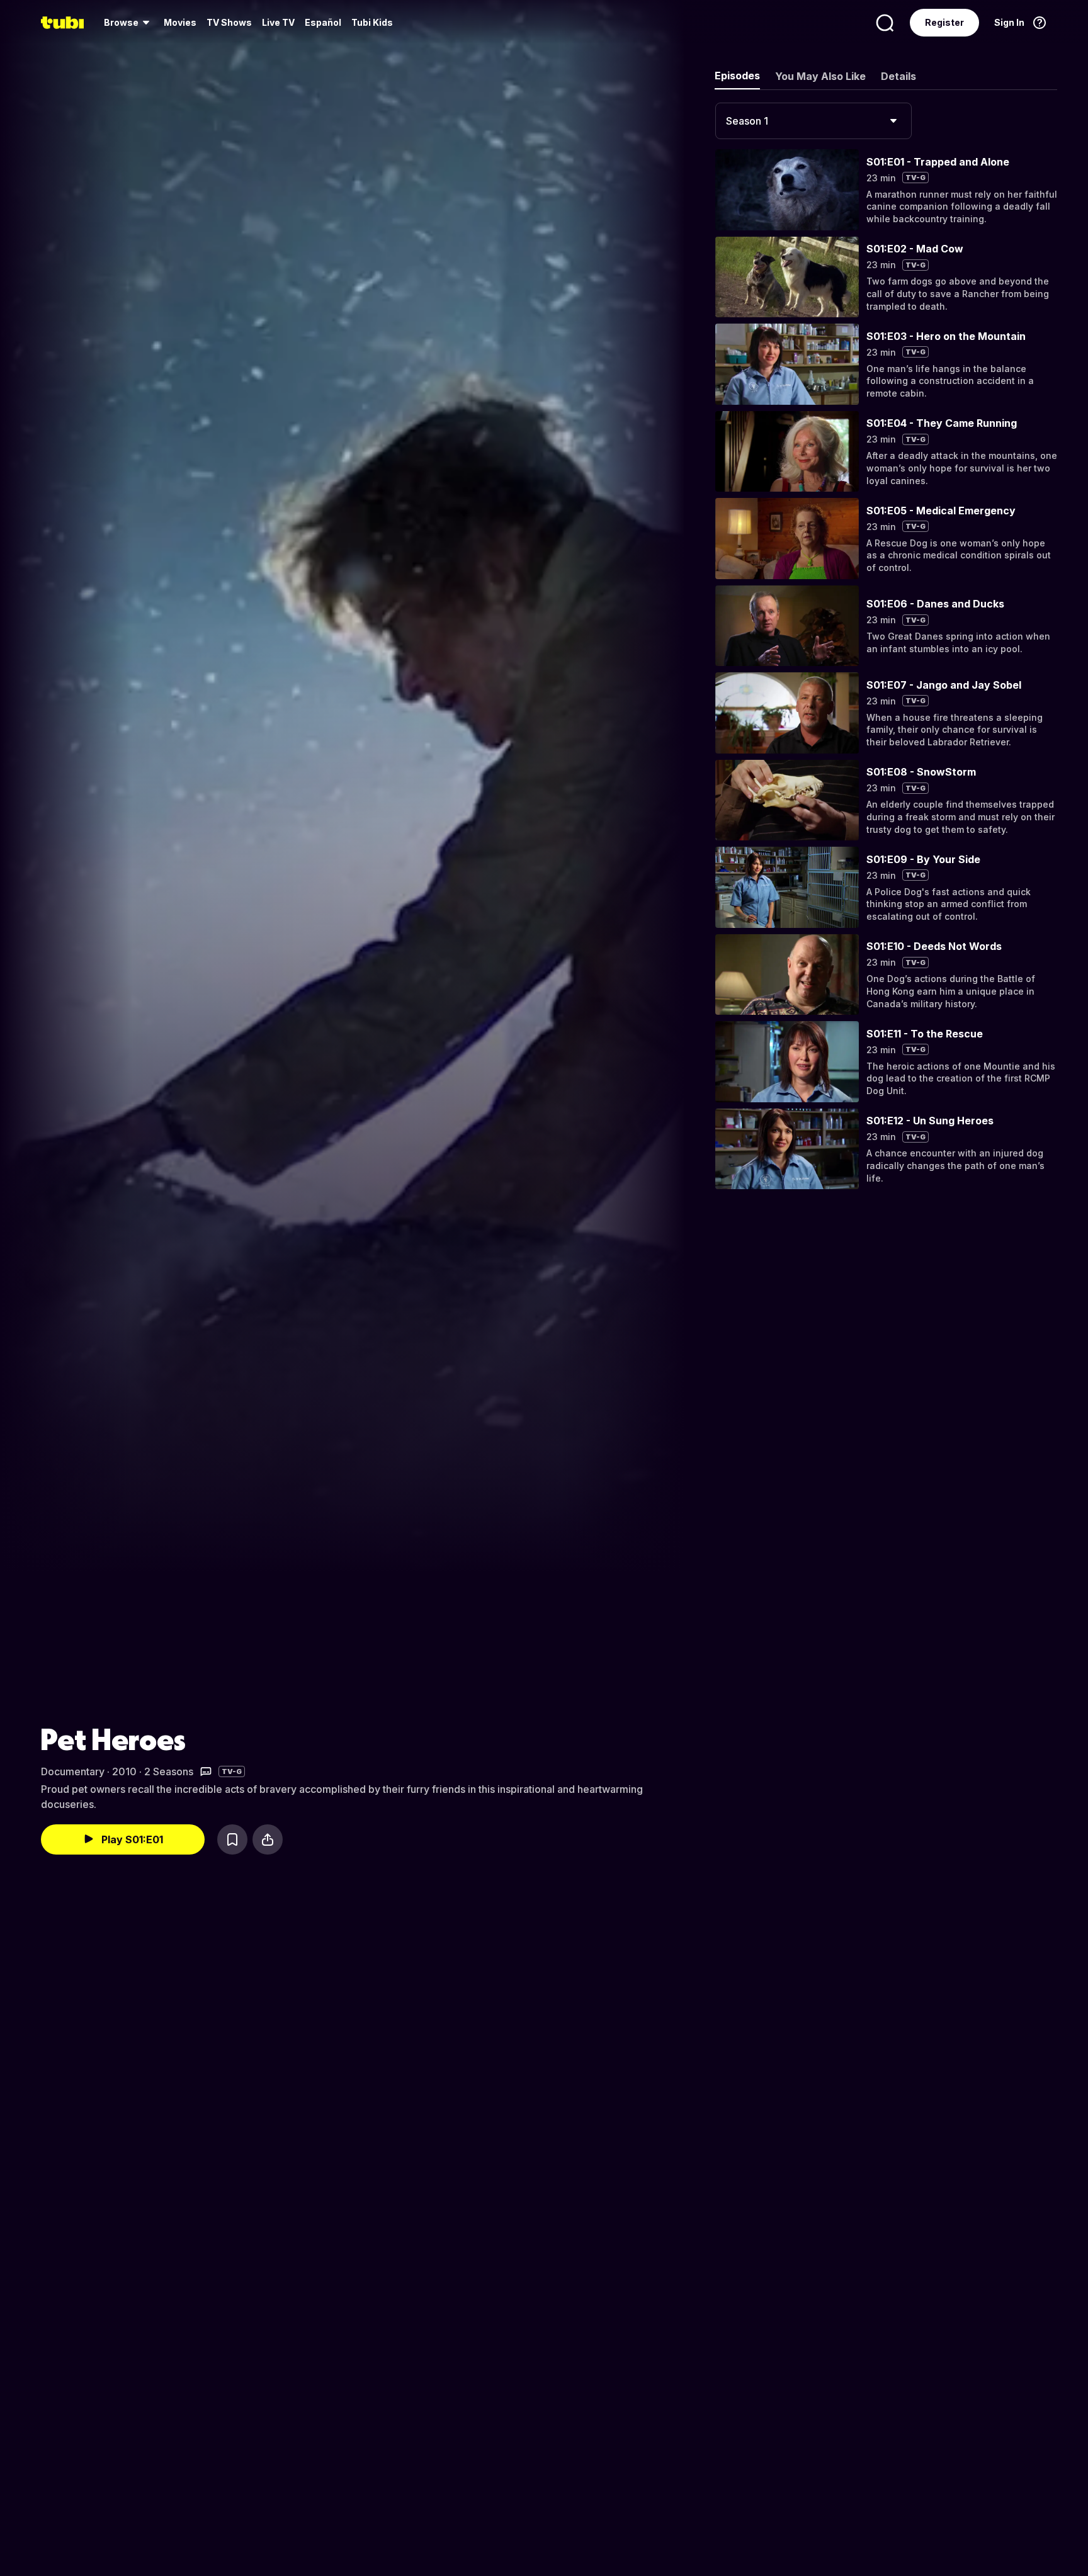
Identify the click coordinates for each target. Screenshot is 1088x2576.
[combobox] (813, 121)
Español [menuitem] (323, 22)
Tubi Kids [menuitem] (372, 22)
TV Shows (229, 22)
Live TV (278, 22)
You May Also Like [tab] (820, 76)
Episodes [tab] (737, 76)
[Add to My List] (232, 1839)
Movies (180, 22)
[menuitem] (129, 23)
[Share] (268, 1839)
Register (944, 22)
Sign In (1009, 22)
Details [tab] (898, 76)
